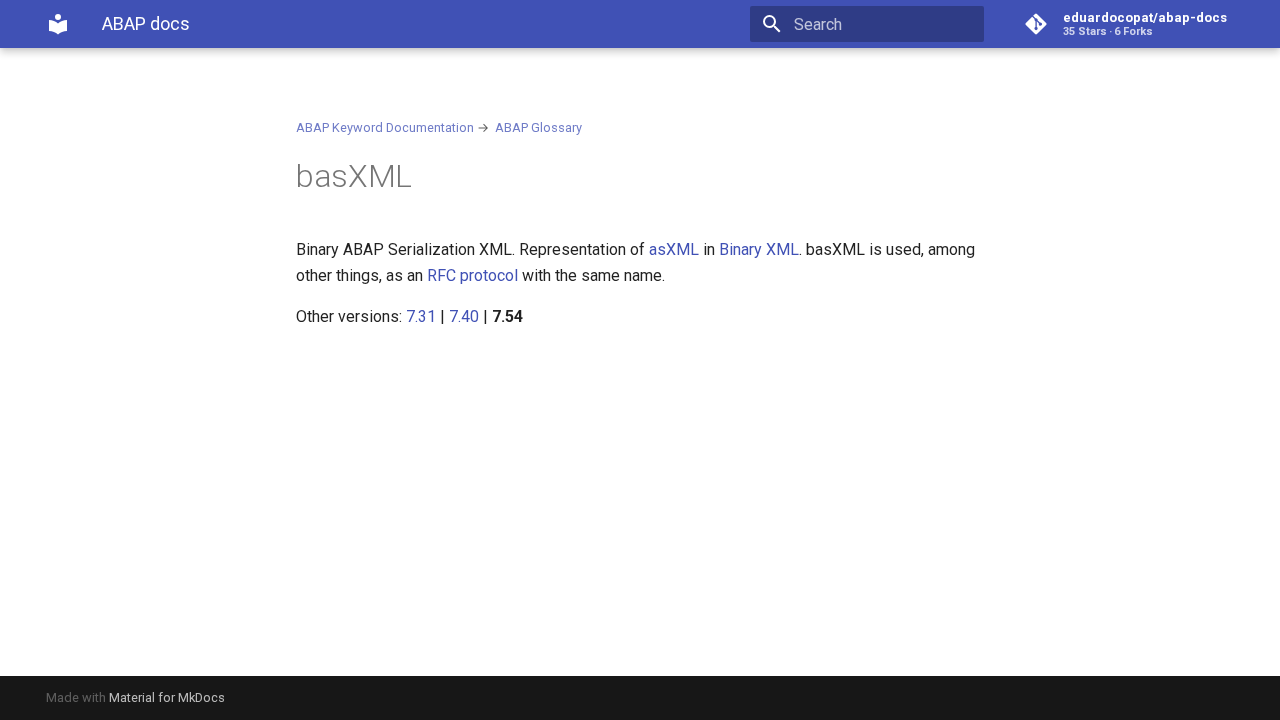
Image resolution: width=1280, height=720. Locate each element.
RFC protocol (472, 275)
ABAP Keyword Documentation (385, 127)
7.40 (464, 316)
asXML (674, 249)
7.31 (421, 316)
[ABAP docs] (58, 24)
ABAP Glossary (538, 127)
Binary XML (759, 249)
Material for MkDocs (167, 697)
